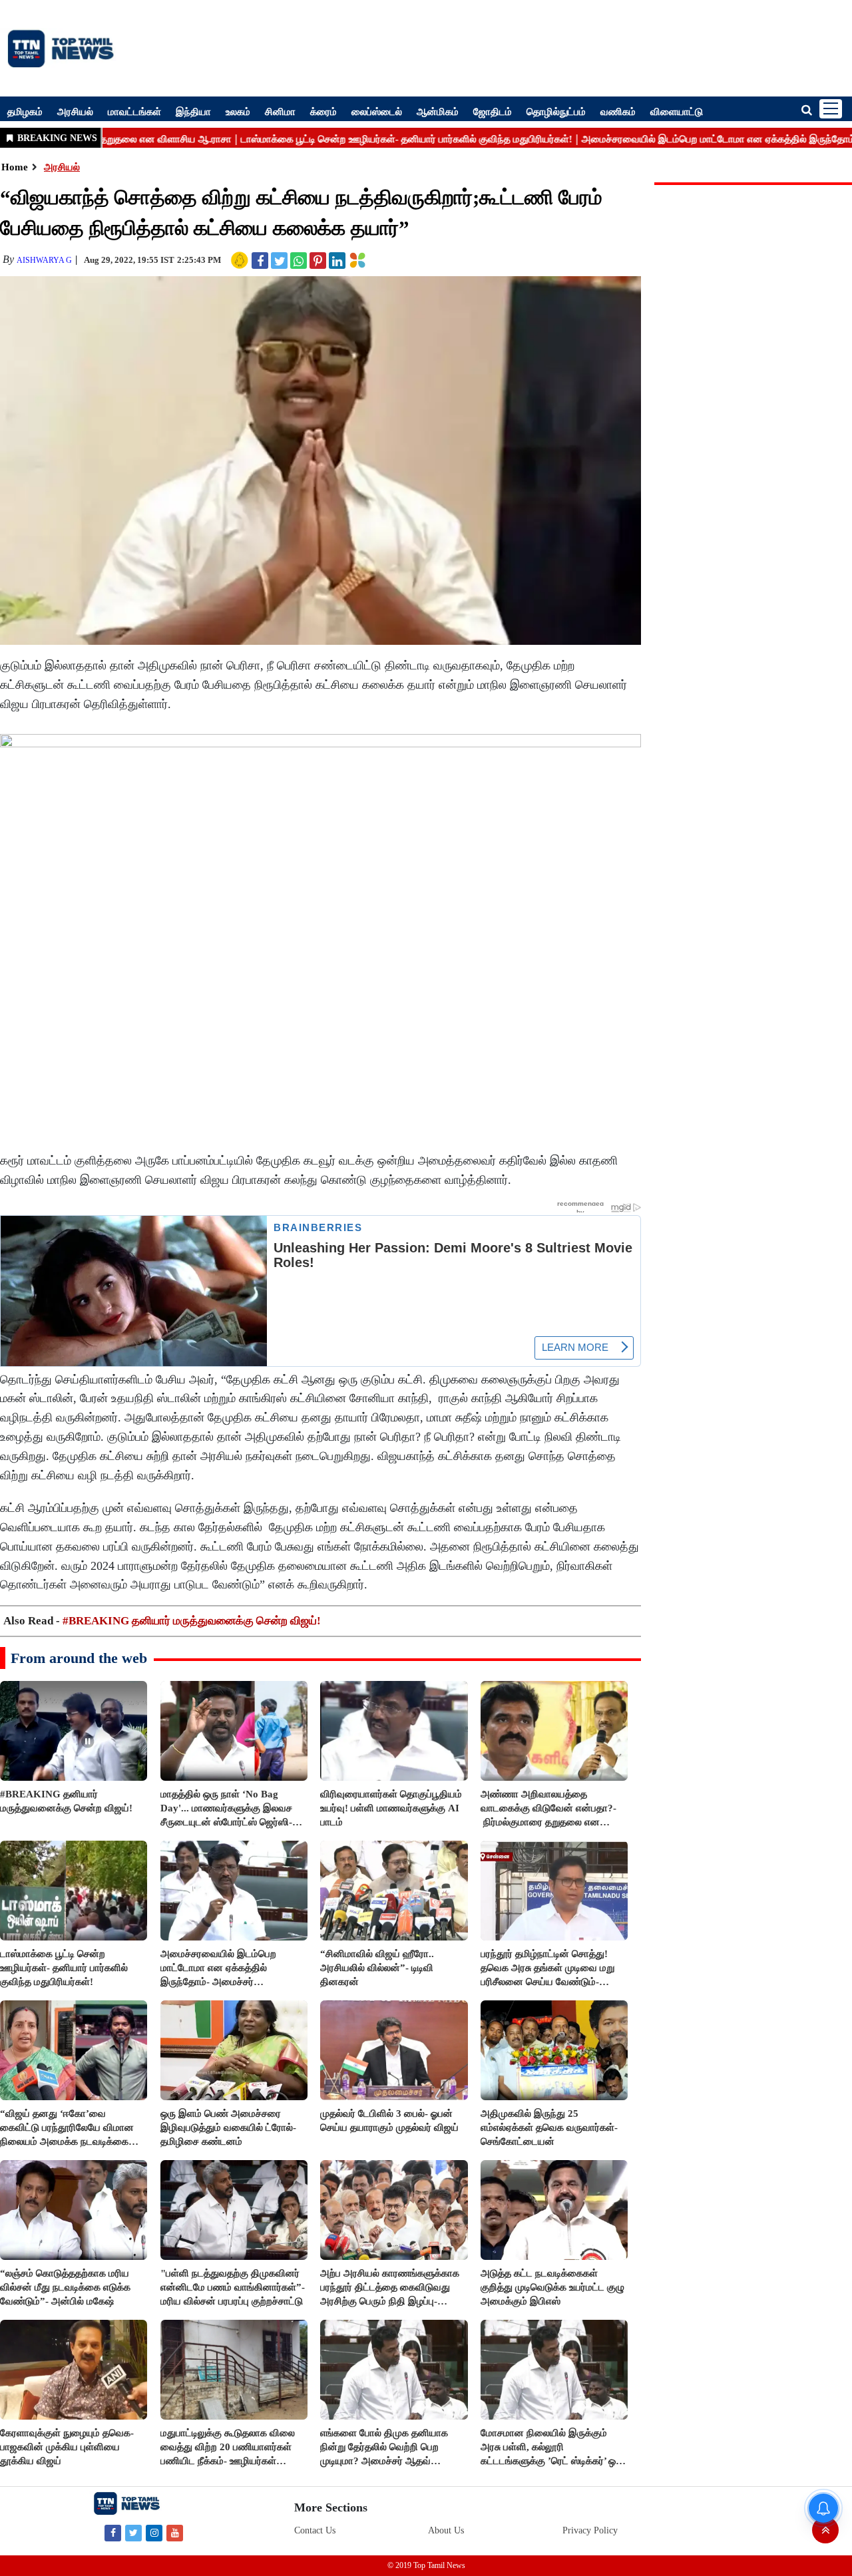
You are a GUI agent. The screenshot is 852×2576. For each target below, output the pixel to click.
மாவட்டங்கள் (134, 111)
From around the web (79, 1658)
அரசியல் (75, 111)
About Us (446, 2530)
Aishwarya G (44, 260)
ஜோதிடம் (493, 111)
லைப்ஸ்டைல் (377, 111)
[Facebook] (113, 2532)
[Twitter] (133, 2532)
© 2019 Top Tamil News (426, 2565)
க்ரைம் (323, 111)
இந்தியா (193, 111)
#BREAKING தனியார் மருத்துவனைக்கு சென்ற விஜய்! (192, 1621)
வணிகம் (618, 111)
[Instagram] (154, 2532)
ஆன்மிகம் (438, 111)
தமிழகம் (25, 111)
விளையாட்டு (677, 111)
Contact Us (315, 2530)
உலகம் (238, 111)
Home (15, 167)
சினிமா (280, 111)
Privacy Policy (590, 2530)
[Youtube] (175, 2532)
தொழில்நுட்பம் (556, 111)
